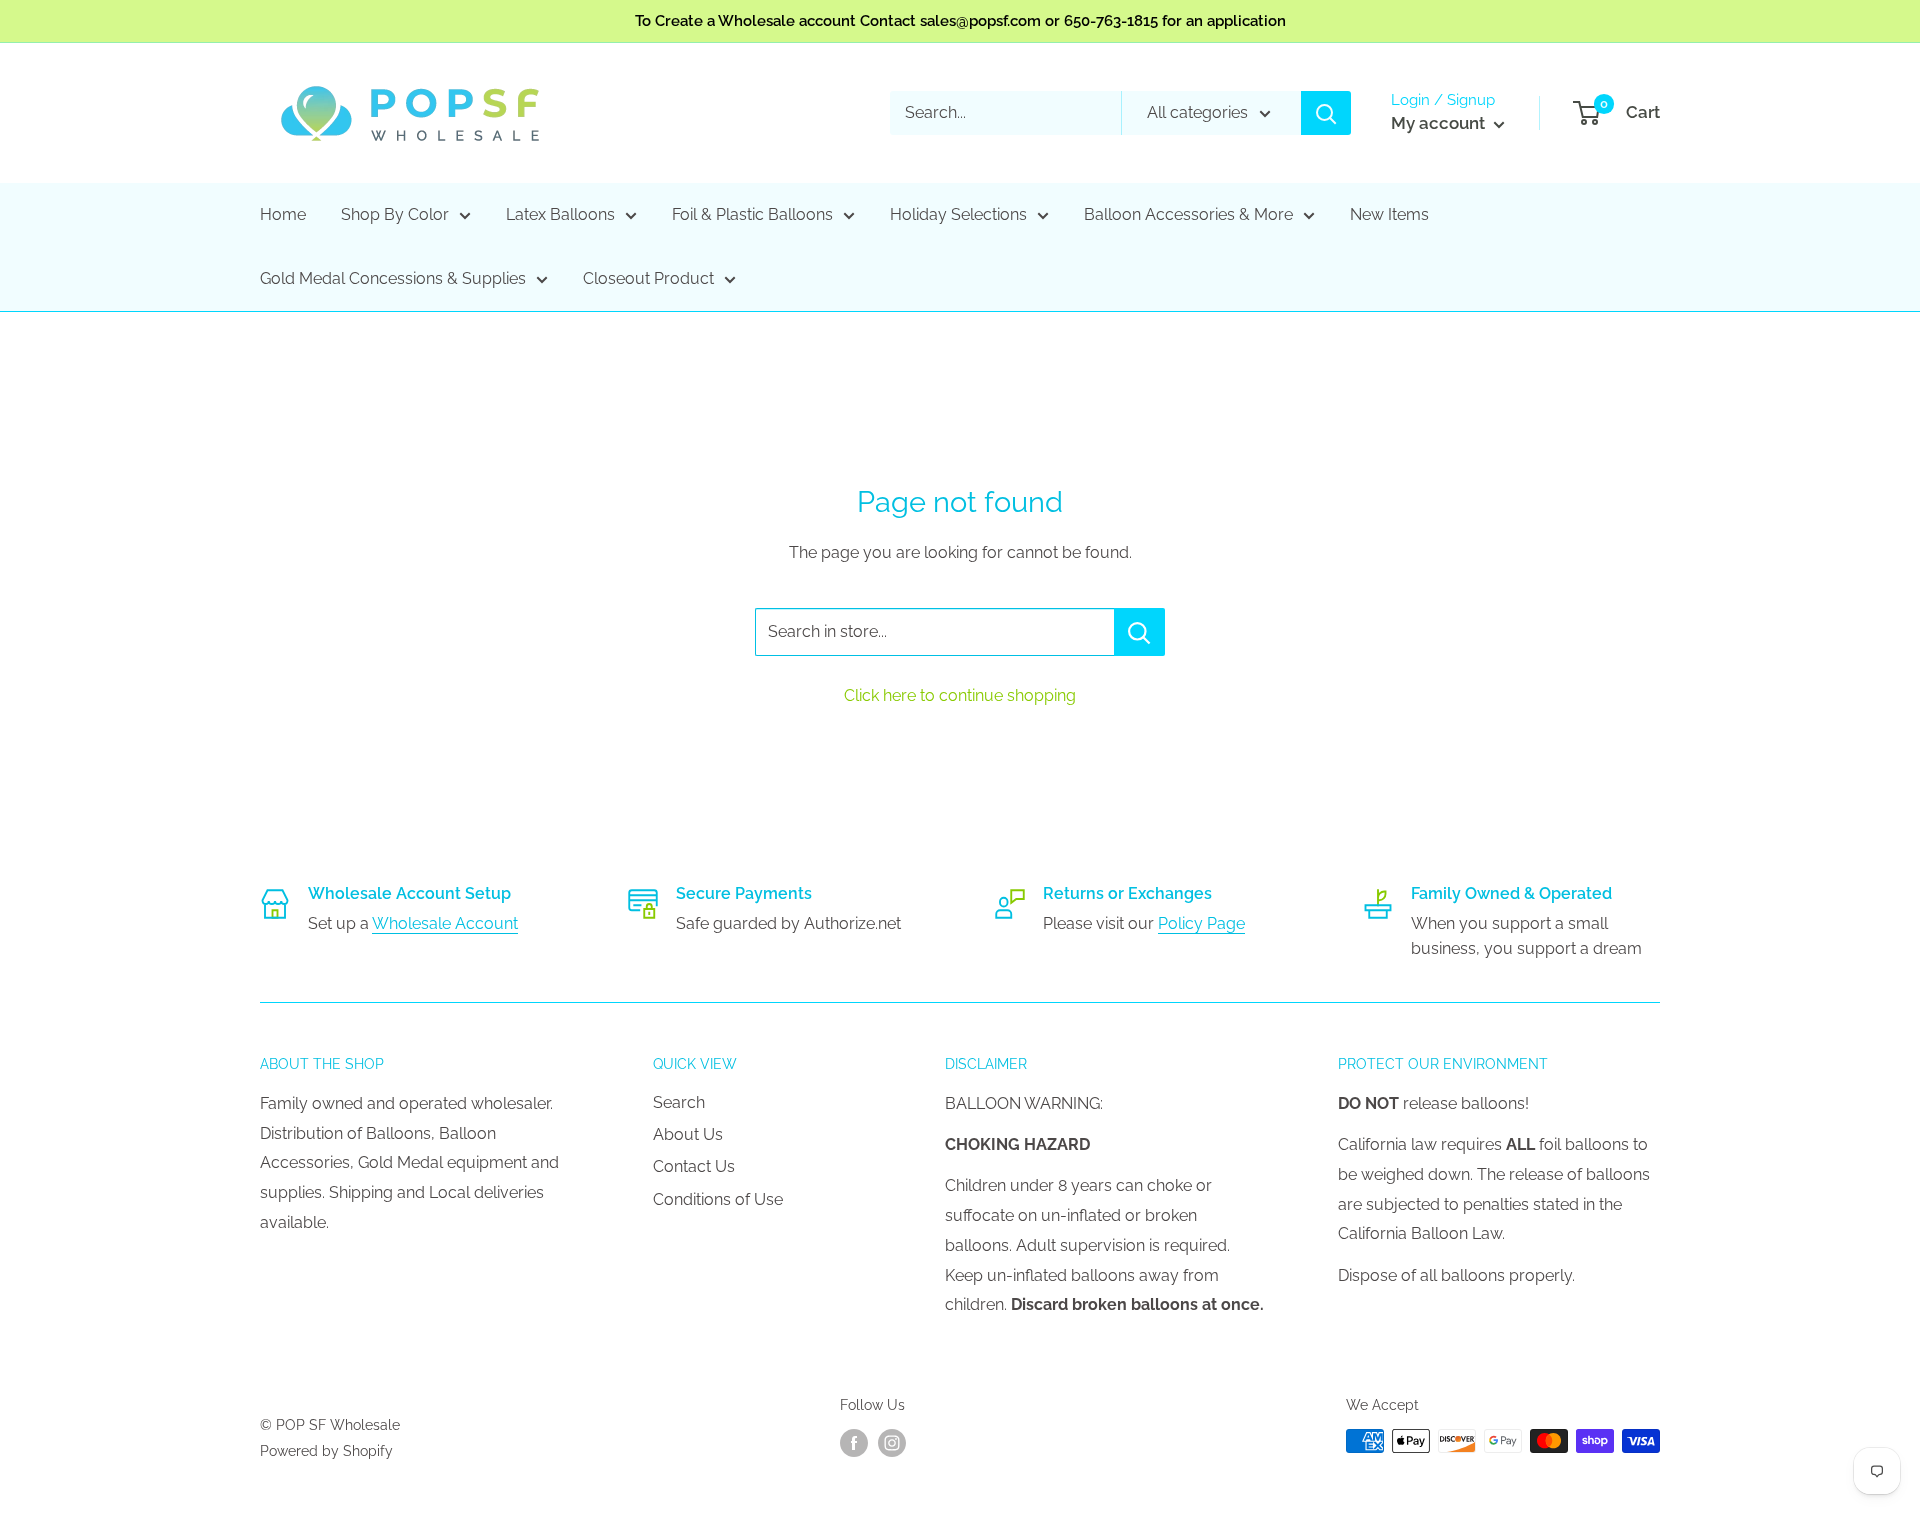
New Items (1389, 214)
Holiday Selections (958, 214)
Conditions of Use (718, 1199)
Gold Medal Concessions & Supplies (393, 278)
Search (679, 1102)
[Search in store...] (1139, 632)
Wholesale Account (445, 923)
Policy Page (1201, 923)
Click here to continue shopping (960, 695)
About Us (688, 1134)
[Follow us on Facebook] (854, 1443)
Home (283, 214)
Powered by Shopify (326, 1451)
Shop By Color (395, 214)
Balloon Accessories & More (1188, 214)
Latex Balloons (560, 214)
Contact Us (694, 1166)
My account (1440, 123)
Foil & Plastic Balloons (752, 214)
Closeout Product (648, 278)
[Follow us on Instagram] (892, 1443)
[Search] (1326, 113)
